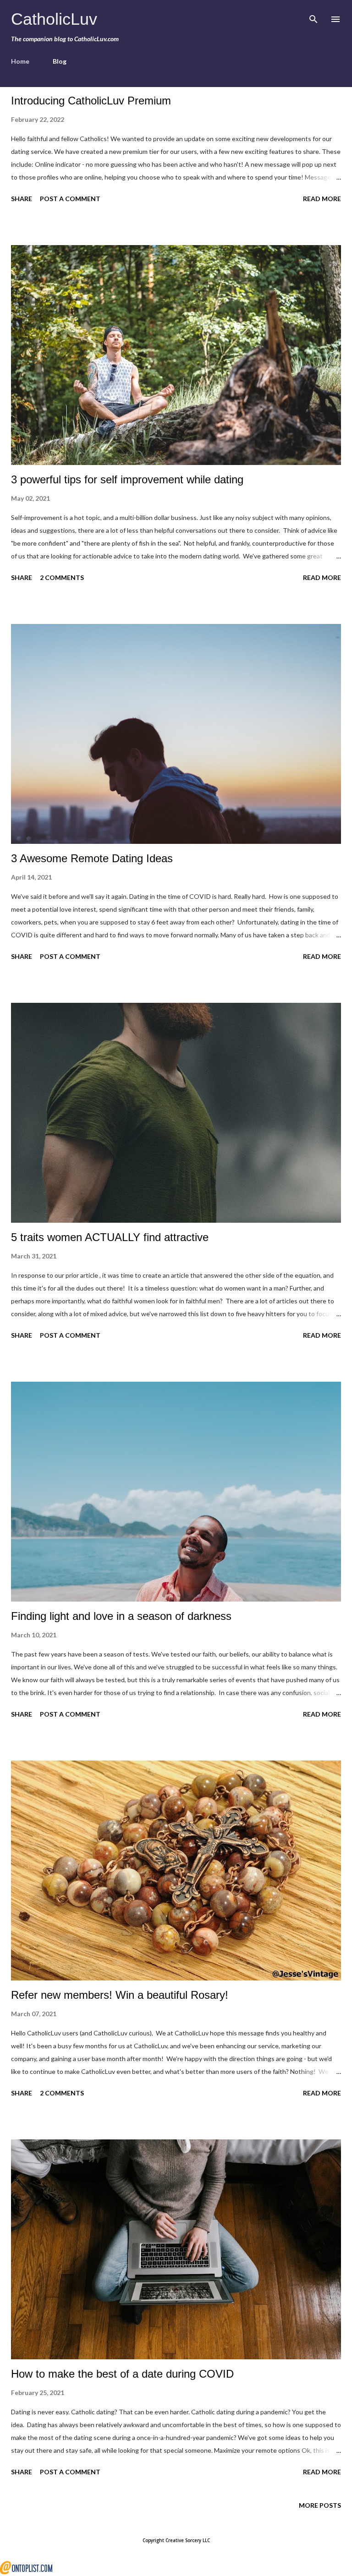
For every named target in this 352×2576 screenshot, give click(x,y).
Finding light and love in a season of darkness (121, 1616)
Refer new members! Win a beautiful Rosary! (120, 1995)
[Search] (313, 16)
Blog (60, 61)
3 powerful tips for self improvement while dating (127, 479)
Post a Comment (70, 199)
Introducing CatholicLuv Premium (91, 101)
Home (20, 61)
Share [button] (22, 199)
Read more (322, 199)
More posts (320, 2505)
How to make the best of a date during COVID (122, 2374)
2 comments (62, 577)
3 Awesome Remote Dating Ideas (92, 858)
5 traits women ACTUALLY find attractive (110, 1237)
